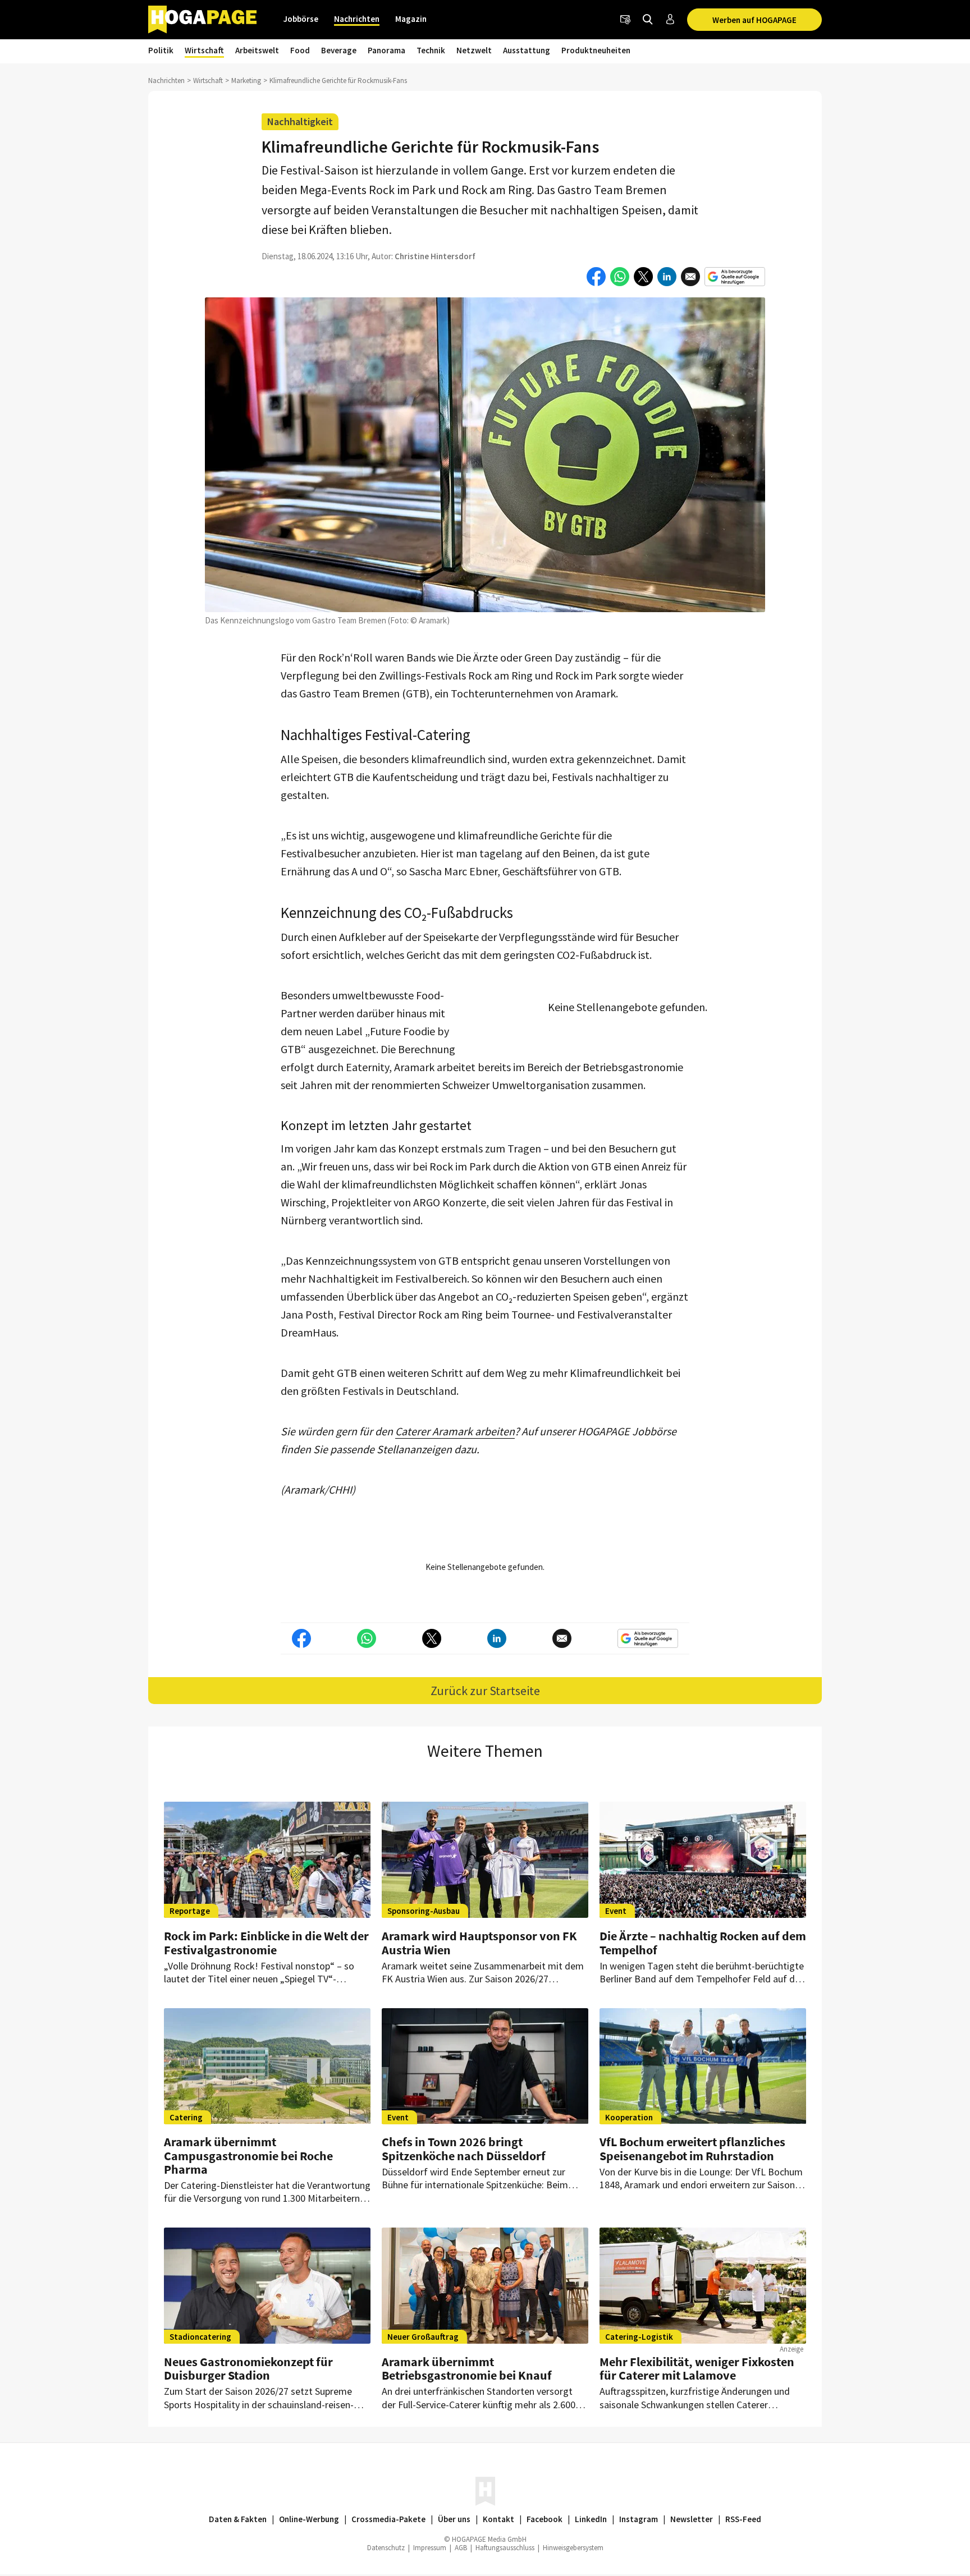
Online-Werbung (309, 2519)
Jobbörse (301, 19)
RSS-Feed (743, 2519)
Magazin (411, 19)
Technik (431, 50)
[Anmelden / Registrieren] (670, 20)
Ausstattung (527, 50)
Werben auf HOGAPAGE (754, 20)
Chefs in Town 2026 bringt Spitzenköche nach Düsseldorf (464, 2148)
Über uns (454, 2519)
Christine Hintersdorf (435, 256)
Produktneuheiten (596, 50)
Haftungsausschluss (505, 2548)
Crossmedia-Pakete (388, 2519)
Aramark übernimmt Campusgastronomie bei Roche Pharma (248, 2155)
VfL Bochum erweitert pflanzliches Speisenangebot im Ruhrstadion (692, 2148)
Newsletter (692, 2519)
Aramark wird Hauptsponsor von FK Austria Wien (479, 1943)
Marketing (246, 81)
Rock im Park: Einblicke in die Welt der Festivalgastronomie (266, 1943)
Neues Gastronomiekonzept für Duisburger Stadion (248, 2368)
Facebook (545, 2519)
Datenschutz (386, 2548)
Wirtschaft (204, 50)
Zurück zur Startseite (485, 1691)
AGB (461, 2548)
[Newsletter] (625, 20)
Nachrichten (357, 19)
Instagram (639, 2519)
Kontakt (498, 2519)
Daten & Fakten (238, 2519)
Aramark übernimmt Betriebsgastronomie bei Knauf (467, 2368)
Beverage (339, 50)
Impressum (430, 2548)
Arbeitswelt (257, 50)
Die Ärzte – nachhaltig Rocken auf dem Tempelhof (703, 1943)
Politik (161, 50)
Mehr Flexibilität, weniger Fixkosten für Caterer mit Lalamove (697, 2368)
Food (300, 50)
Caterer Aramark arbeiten (455, 1431)
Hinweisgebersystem (573, 2548)
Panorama (386, 50)
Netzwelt (474, 50)
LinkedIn (591, 2519)
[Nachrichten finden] (648, 20)
